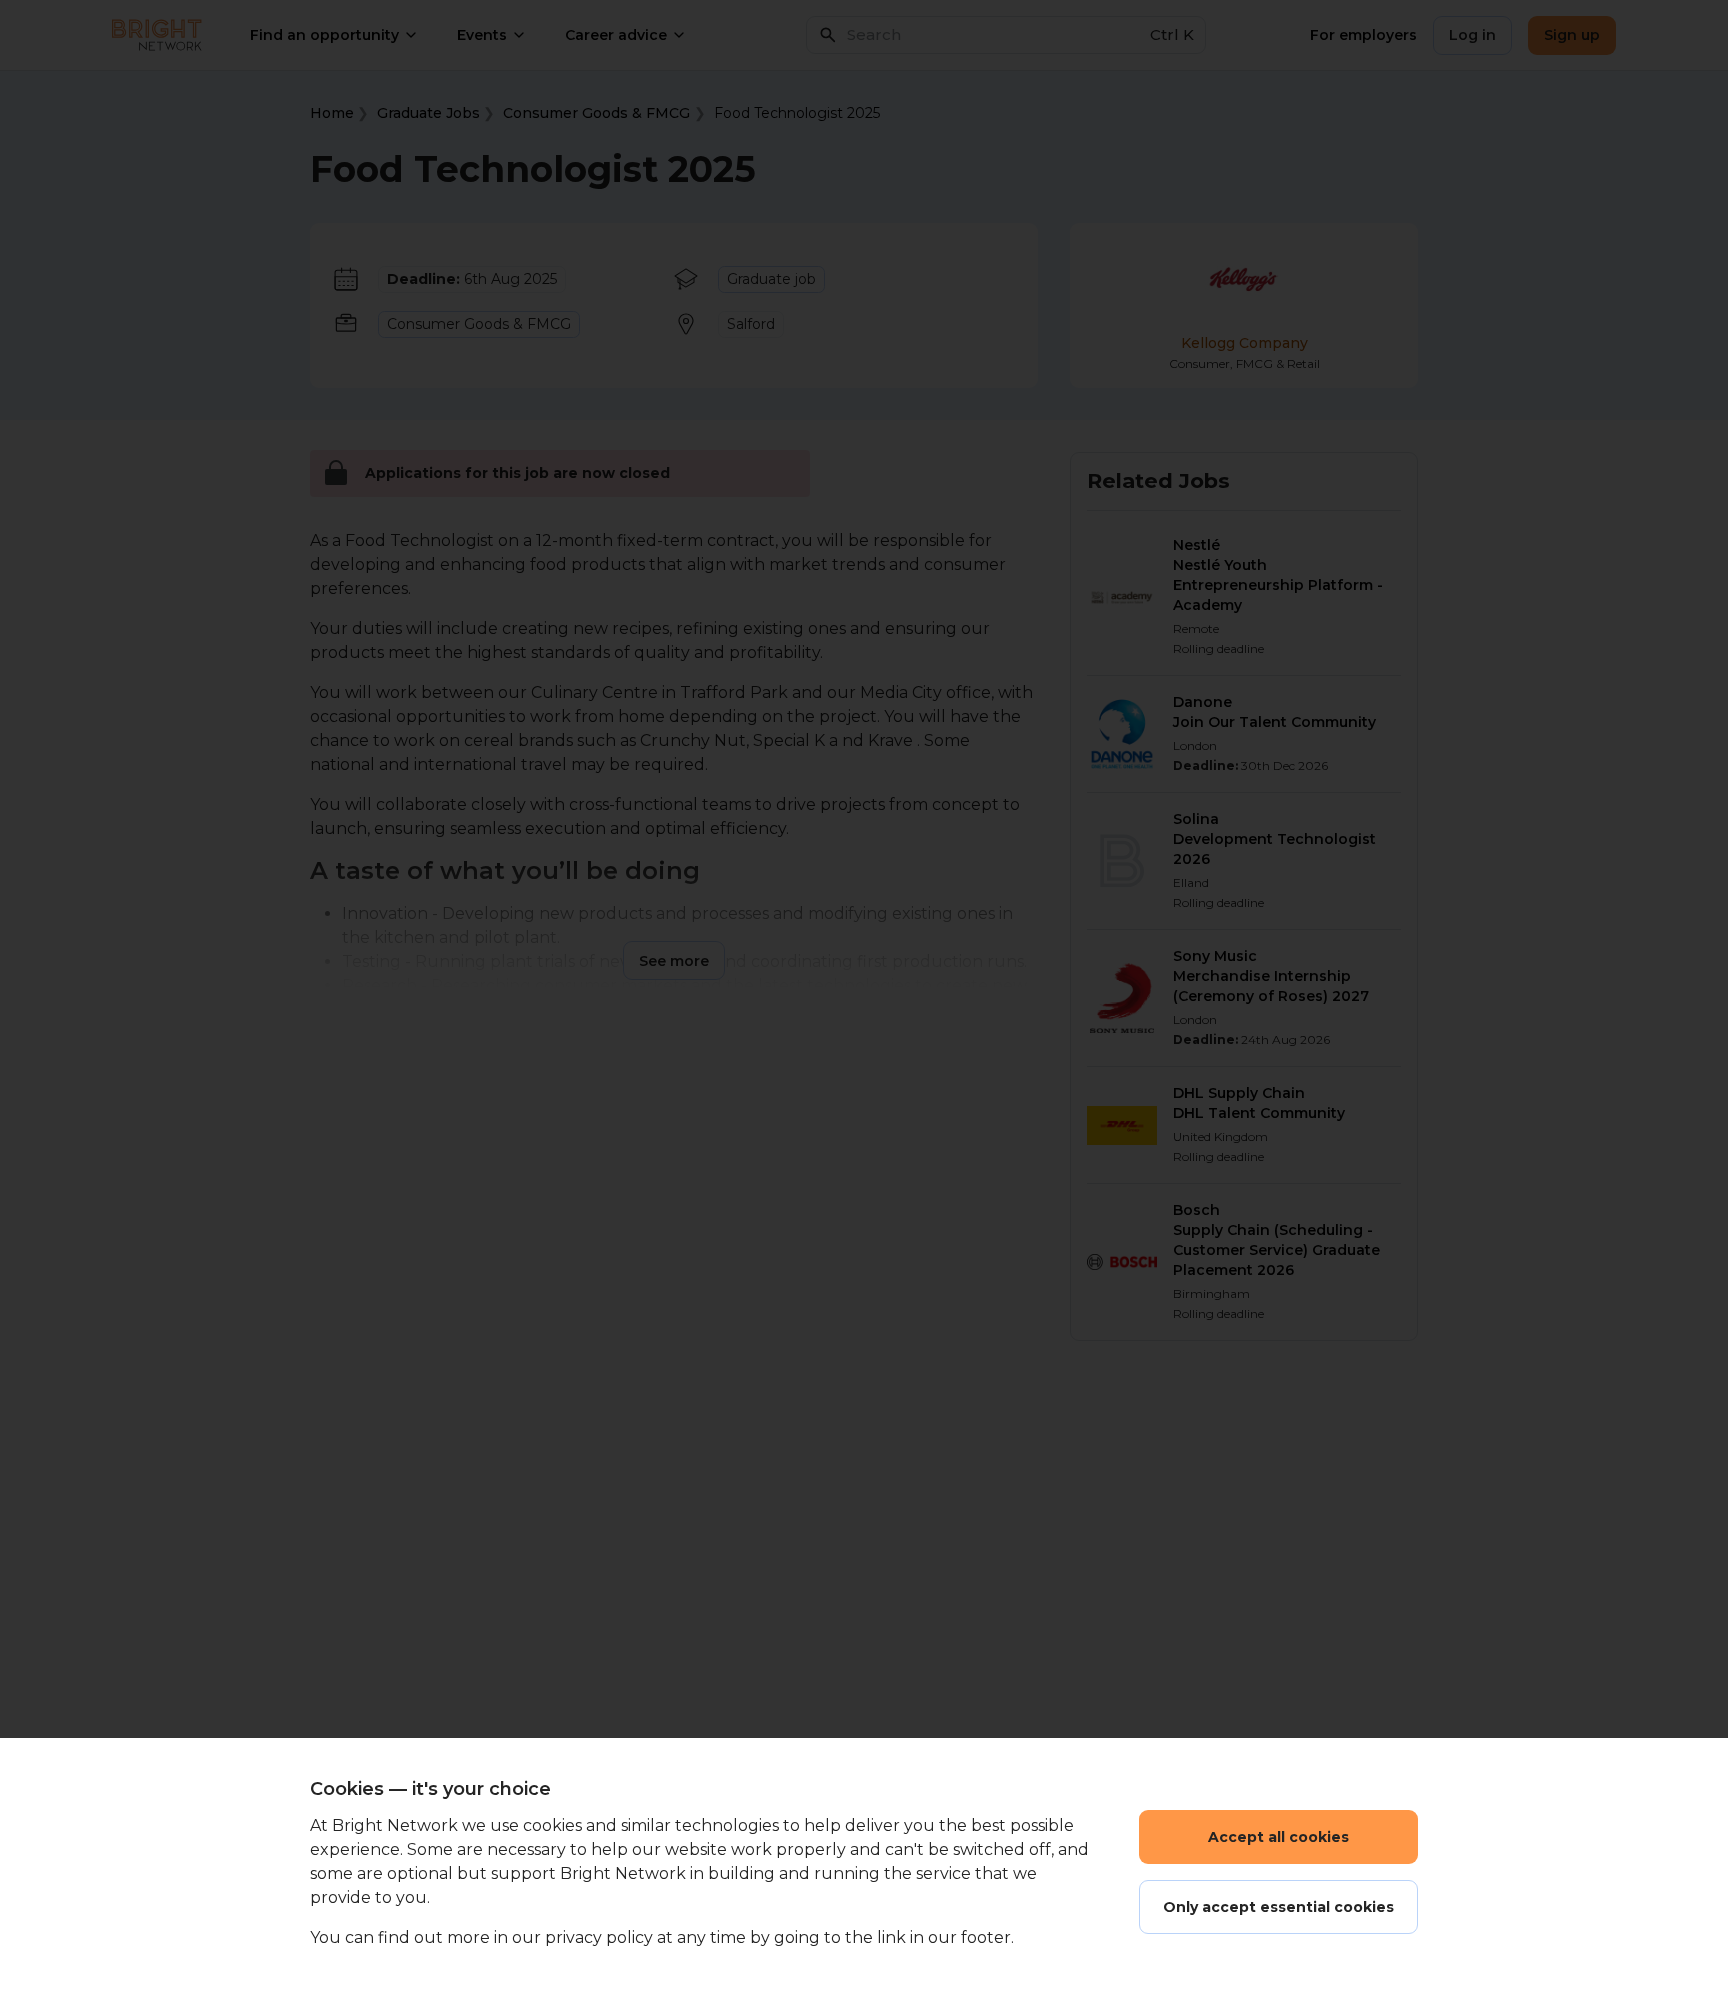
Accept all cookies (1278, 1837)
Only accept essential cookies (1278, 1907)
